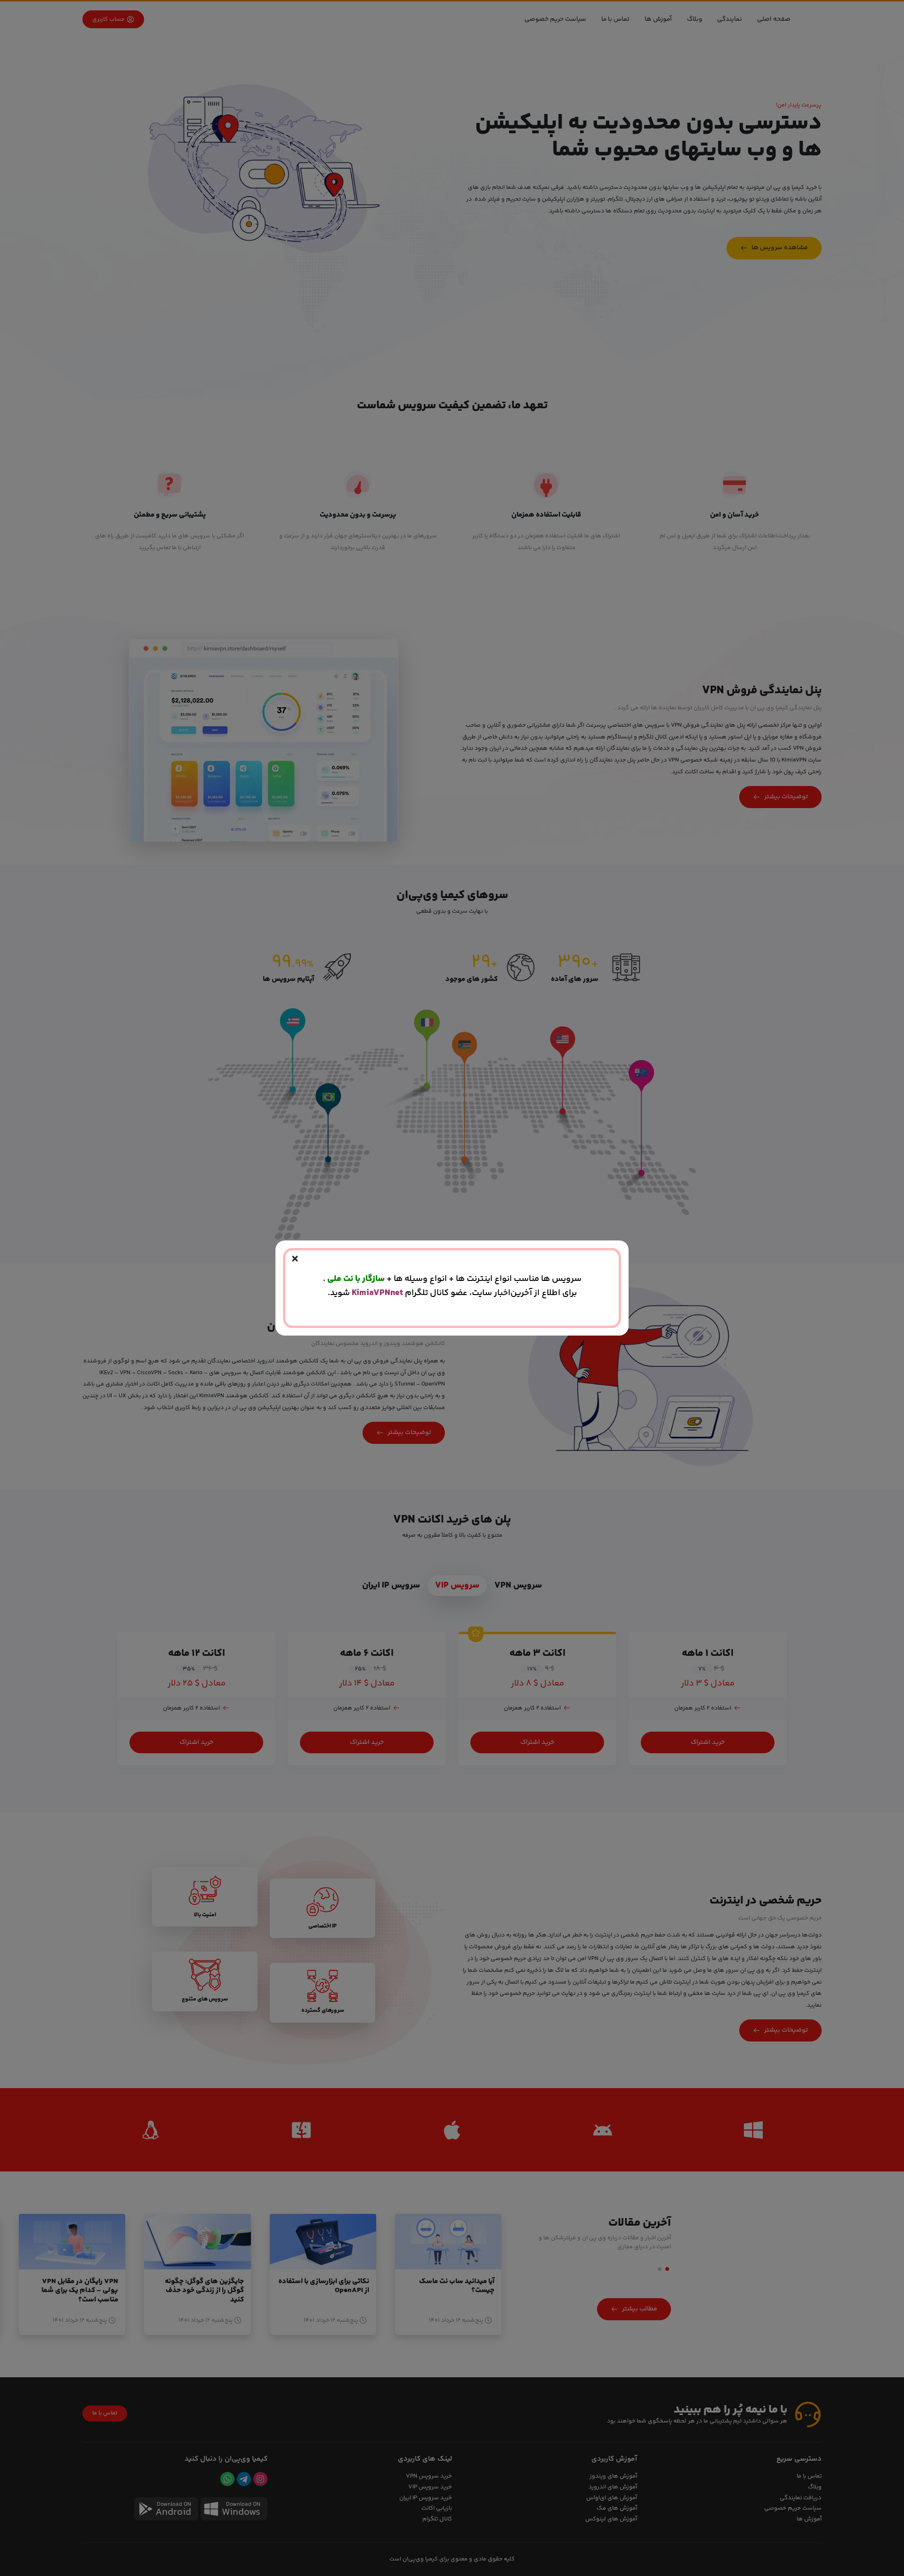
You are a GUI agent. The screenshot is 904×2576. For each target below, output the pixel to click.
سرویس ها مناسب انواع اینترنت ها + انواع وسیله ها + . (452, 1279)
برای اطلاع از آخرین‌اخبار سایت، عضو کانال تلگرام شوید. (452, 1293)
